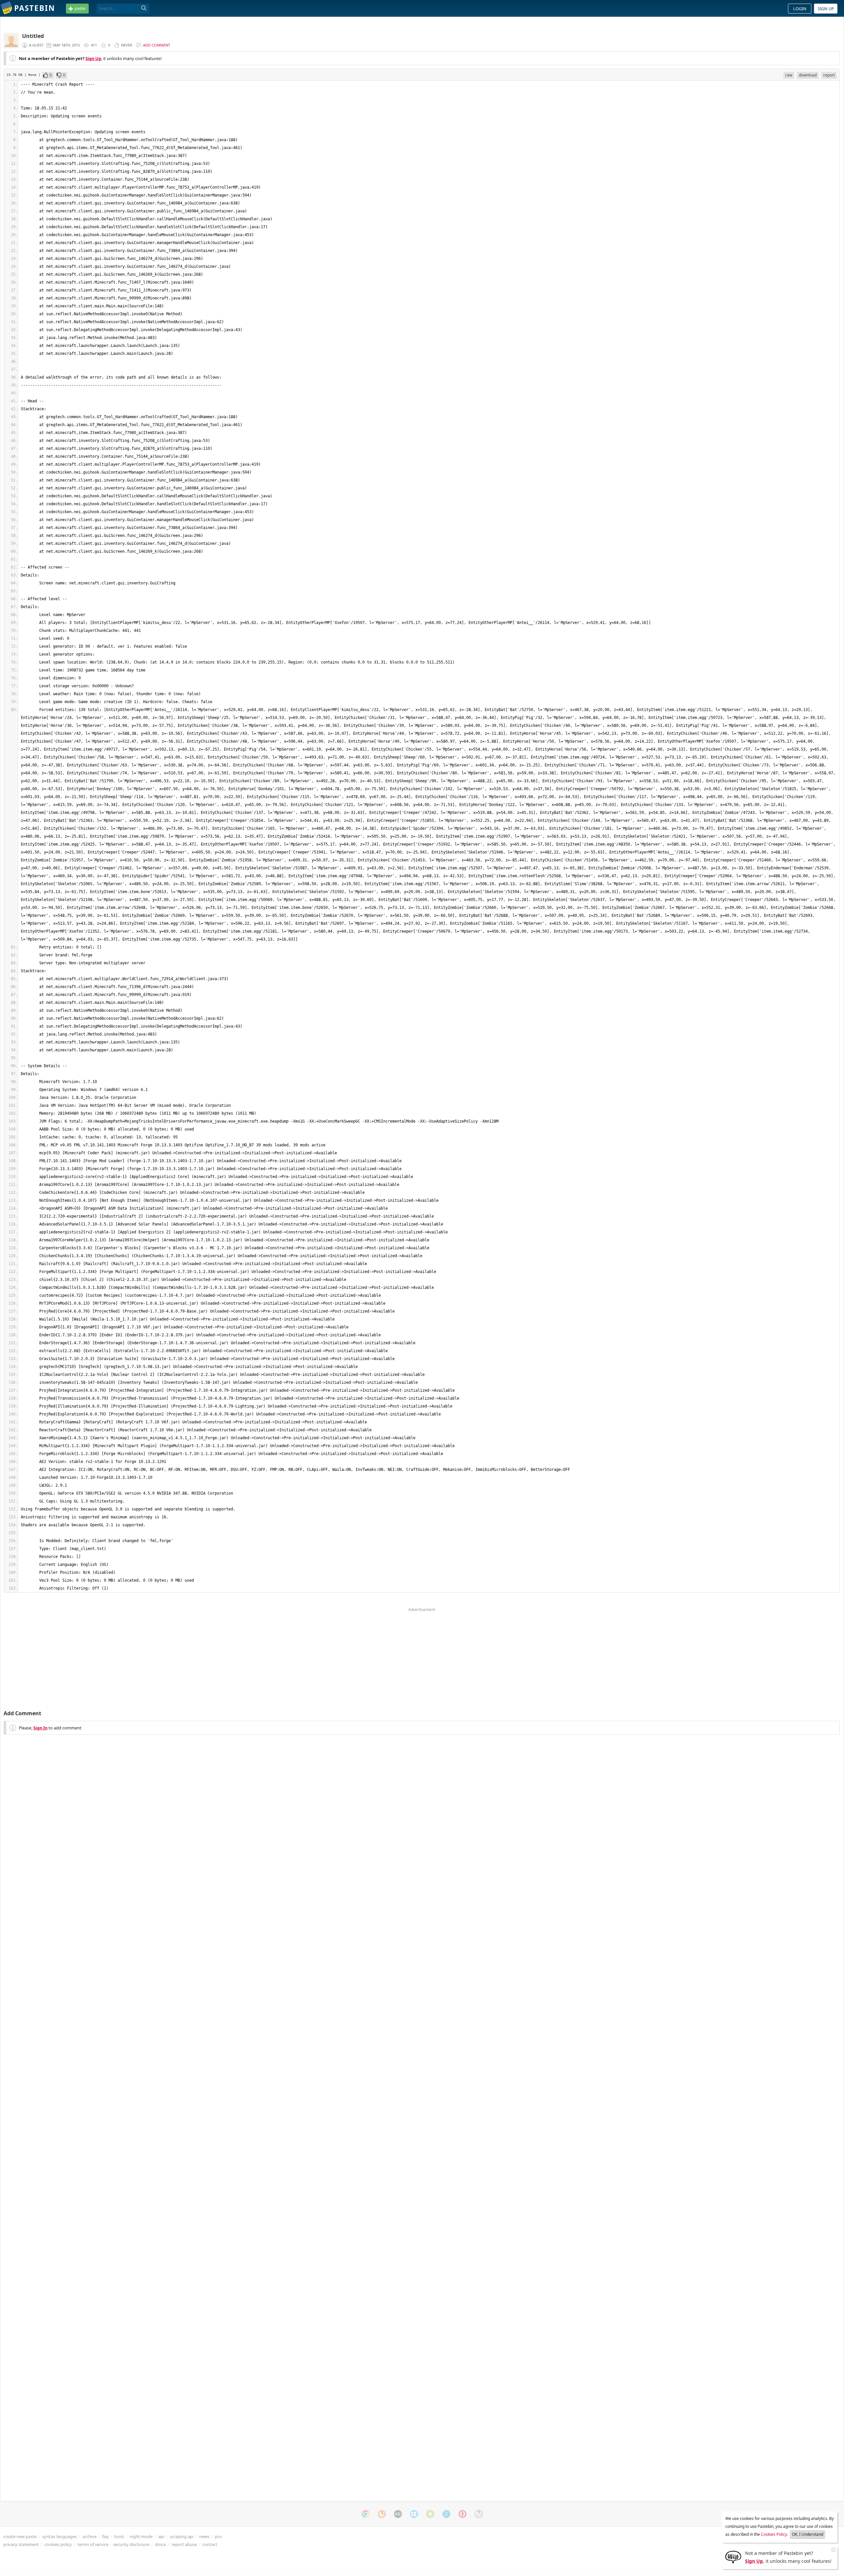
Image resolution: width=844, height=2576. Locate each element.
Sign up (826, 9)
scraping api (182, 2536)
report (829, 75)
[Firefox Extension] (382, 2514)
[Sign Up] (733, 2557)
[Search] (144, 8)
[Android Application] (430, 2514)
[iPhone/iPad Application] (398, 2514)
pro (218, 2536)
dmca (160, 2544)
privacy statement (21, 2544)
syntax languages (60, 2536)
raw (789, 75)
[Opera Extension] (463, 2514)
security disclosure (131, 2544)
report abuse (184, 2544)
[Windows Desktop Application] (414, 2514)
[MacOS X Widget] (446, 2514)
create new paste (20, 2536)
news (204, 2536)
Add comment (157, 45)
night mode (141, 2536)
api (161, 2536)
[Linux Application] (479, 2514)
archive (90, 2536)
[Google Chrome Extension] (366, 2514)
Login (800, 9)
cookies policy (58, 2544)
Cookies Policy (774, 2534)
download (808, 75)
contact (210, 2544)
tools (119, 2536)
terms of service (93, 2544)
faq (105, 2536)
